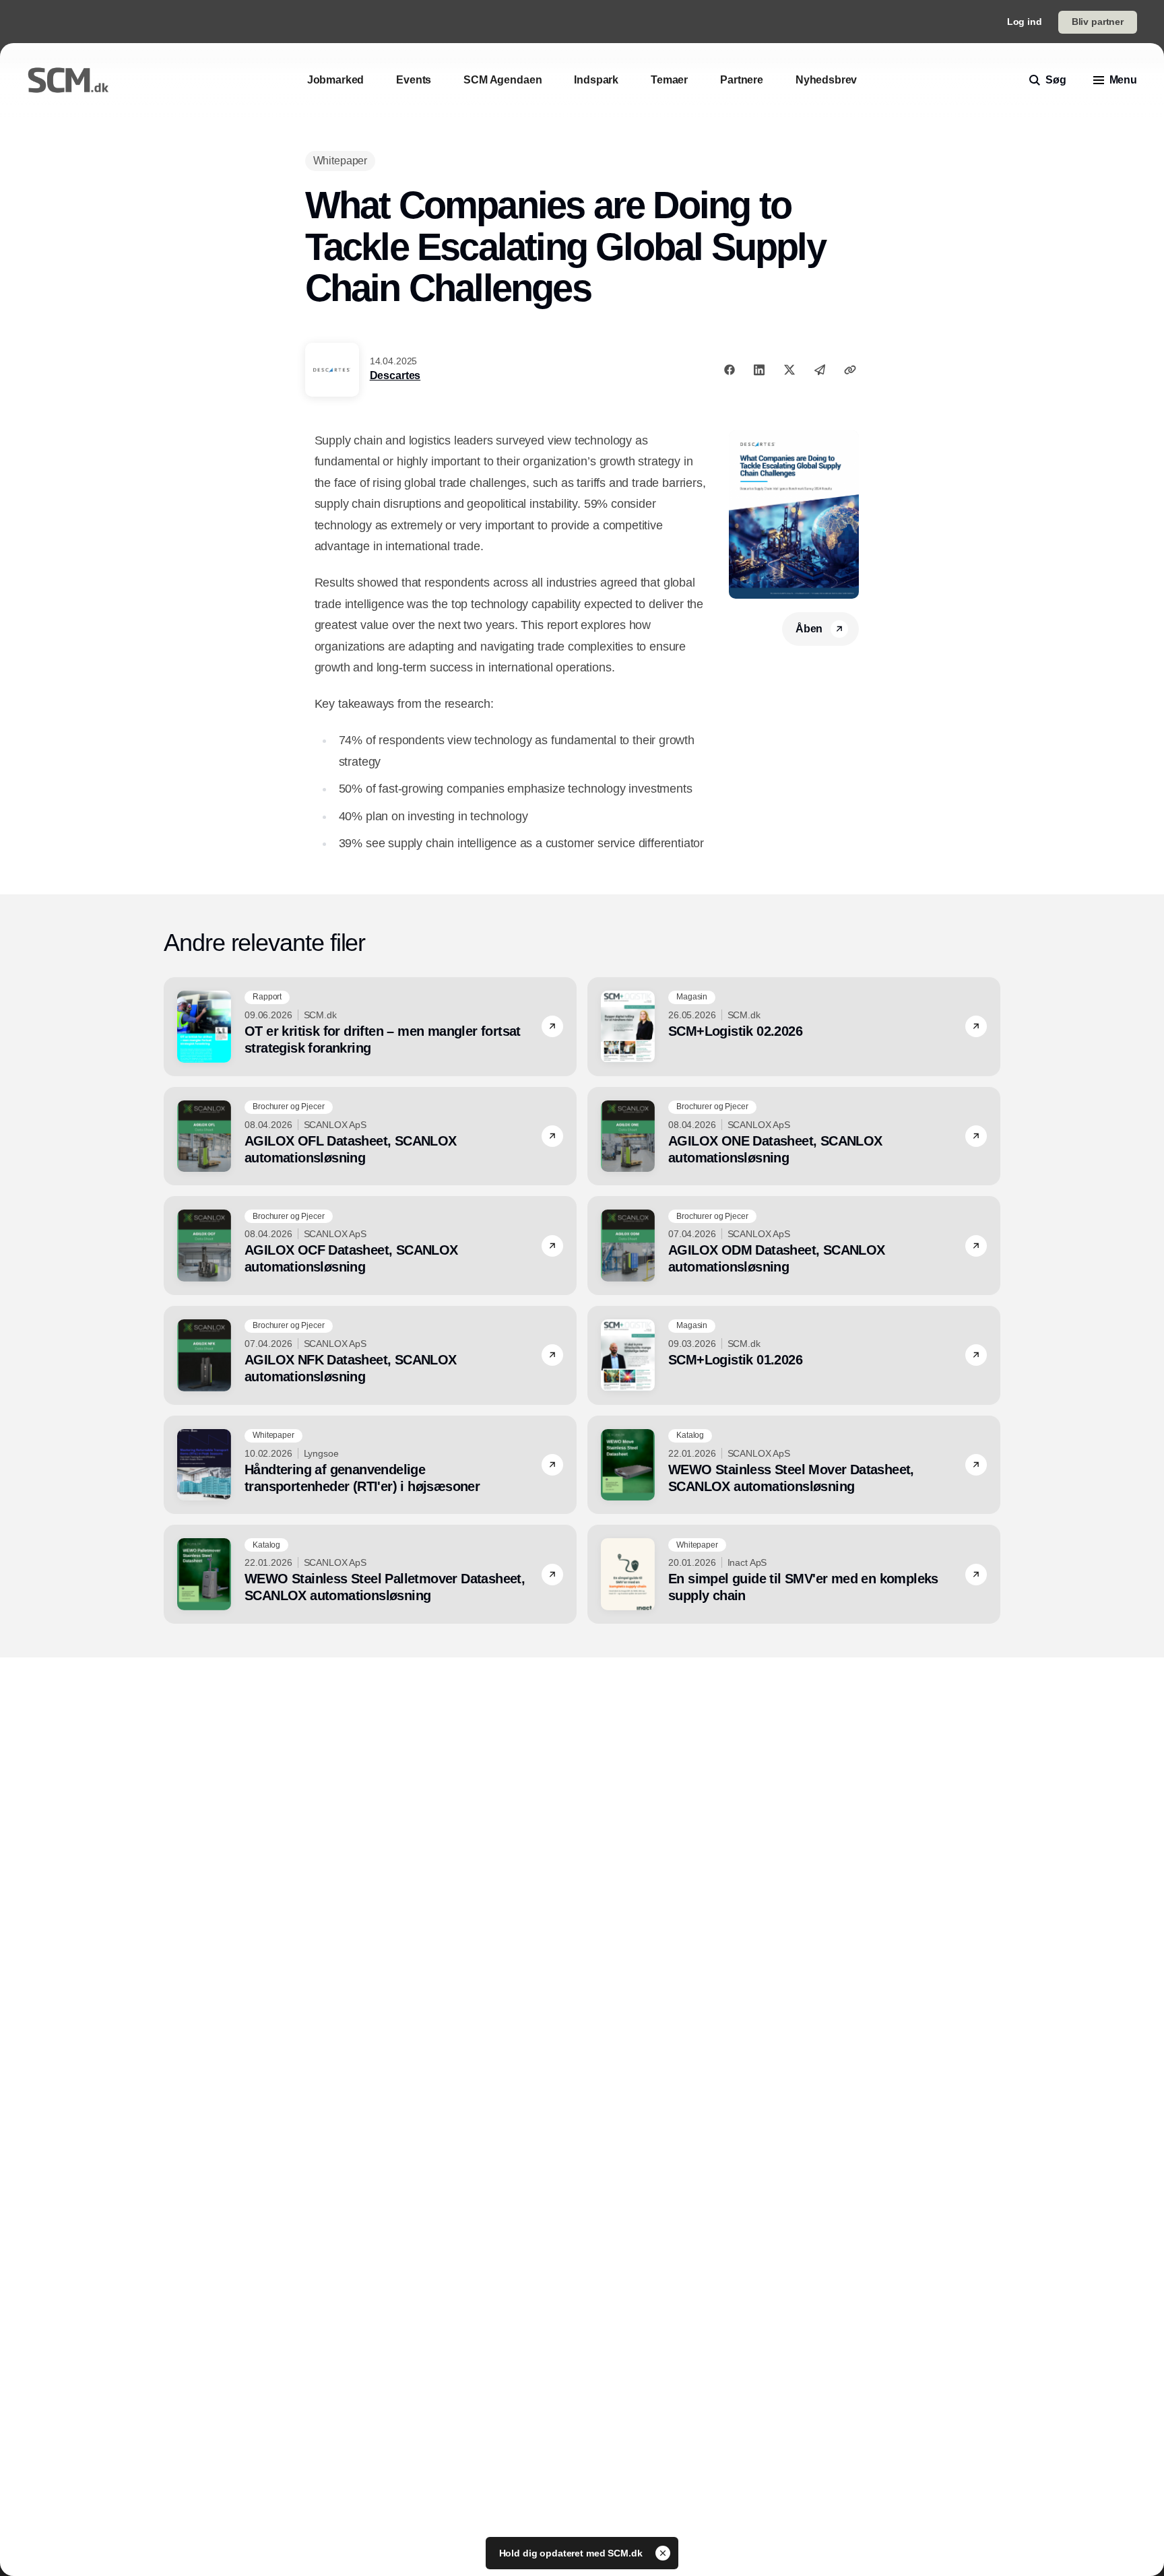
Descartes (395, 375)
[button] (552, 1026)
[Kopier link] (850, 370)
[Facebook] (730, 370)
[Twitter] (789, 370)
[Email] (820, 370)
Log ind (1025, 22)
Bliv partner (1098, 22)
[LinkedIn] (759, 370)
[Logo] (68, 80)
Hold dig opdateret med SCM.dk (572, 2553)
